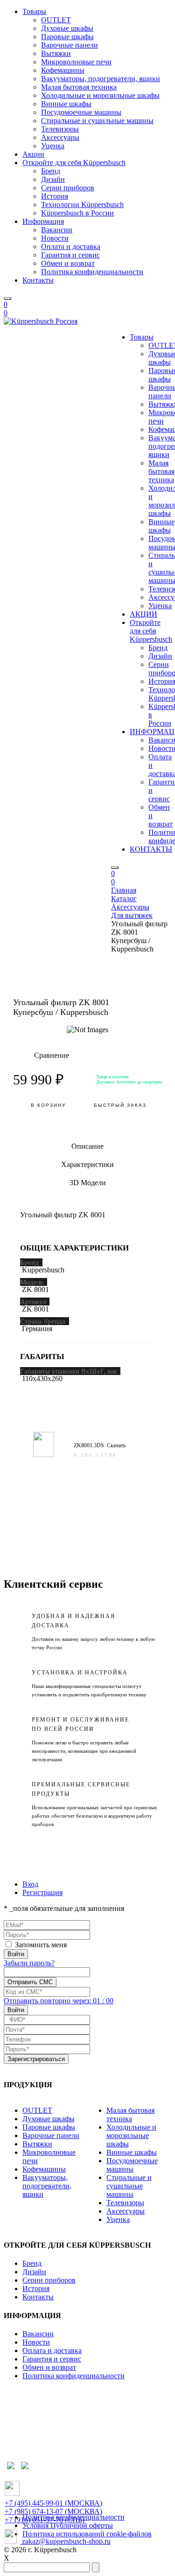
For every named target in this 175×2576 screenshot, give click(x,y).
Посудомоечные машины (81, 112)
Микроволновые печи (76, 62)
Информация (43, 221)
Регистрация (42, 1892)
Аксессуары (60, 137)
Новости (55, 238)
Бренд (51, 171)
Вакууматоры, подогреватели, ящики (101, 79)
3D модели (88, 1183)
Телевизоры (60, 129)
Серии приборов (68, 188)
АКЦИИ (143, 614)
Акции (33, 154)
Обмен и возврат (68, 263)
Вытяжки (56, 53)
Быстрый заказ (120, 1105)
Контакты (38, 280)
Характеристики (87, 1164)
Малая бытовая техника (79, 87)
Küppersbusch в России (77, 213)
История (55, 196)
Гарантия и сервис (70, 255)
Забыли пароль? (29, 1963)
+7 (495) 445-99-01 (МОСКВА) (53, 2503)
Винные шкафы (66, 104)
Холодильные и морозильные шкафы (100, 95)
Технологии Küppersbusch (82, 205)
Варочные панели (70, 45)
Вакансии (57, 230)
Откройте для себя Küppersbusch (74, 163)
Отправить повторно (59, 2001)
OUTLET (56, 20)
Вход (30, 1884)
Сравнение (41, 1055)
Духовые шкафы (67, 28)
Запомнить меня (41, 1945)
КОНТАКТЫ (151, 849)
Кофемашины (63, 70)
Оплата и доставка (71, 246)
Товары (34, 11)
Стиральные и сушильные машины (97, 121)
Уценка (53, 146)
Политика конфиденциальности (92, 272)
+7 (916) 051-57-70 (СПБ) (45, 2520)
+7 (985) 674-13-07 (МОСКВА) (53, 2511)
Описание (87, 1146)
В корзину (48, 1105)
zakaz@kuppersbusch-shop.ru (65, 2541)
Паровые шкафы (67, 37)
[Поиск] (7, 299)
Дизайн (53, 179)
